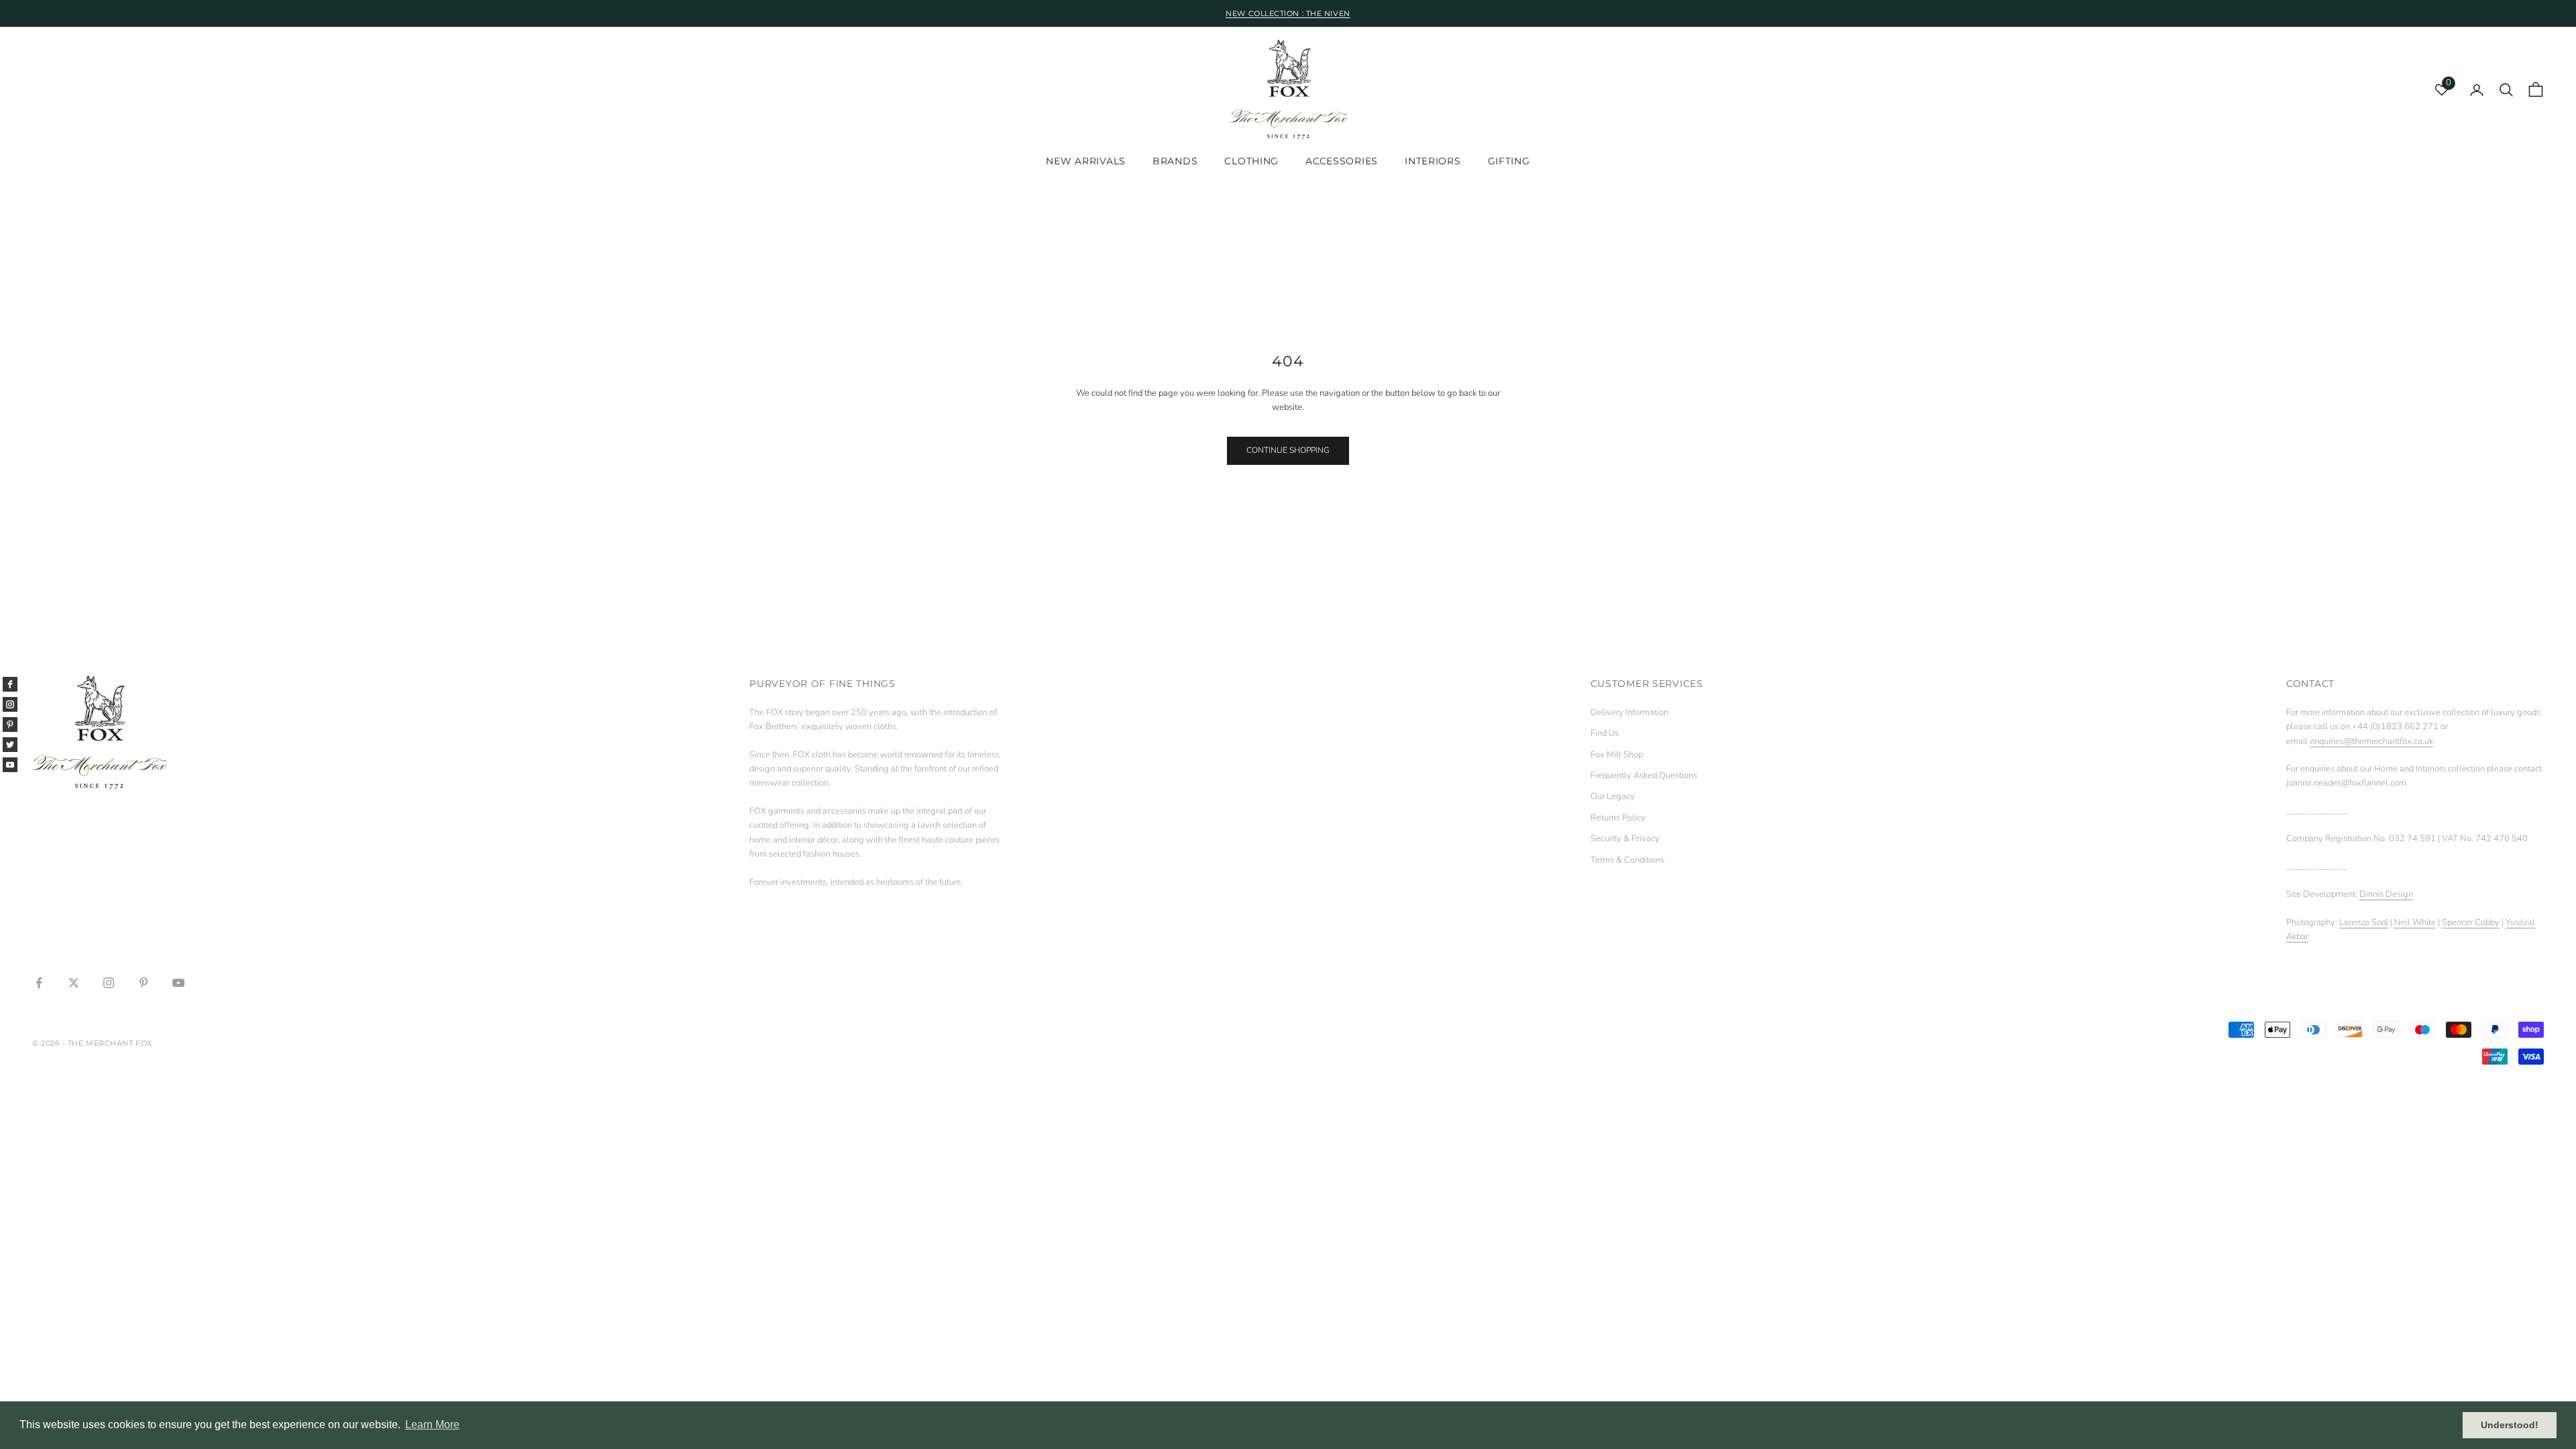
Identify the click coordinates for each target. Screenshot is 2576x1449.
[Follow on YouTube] (178, 983)
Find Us (1605, 733)
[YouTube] (10, 765)
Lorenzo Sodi (2364, 922)
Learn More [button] (432, 1425)
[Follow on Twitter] (74, 983)
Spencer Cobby (2471, 922)
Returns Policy (1618, 818)
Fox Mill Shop (1617, 755)
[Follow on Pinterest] (144, 983)
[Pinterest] (10, 724)
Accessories (1342, 161)
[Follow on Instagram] (109, 983)
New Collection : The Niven (1288, 13)
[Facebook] (10, 684)
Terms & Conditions (1627, 860)
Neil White (2415, 922)
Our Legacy (1613, 796)
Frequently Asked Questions (1644, 775)
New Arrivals (1086, 161)
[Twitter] (10, 745)
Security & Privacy (1625, 839)
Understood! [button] (2510, 1425)
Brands (1175, 161)
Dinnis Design (2386, 894)
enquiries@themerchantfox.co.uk (2371, 741)
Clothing (1251, 161)
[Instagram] (10, 704)
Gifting (1509, 161)
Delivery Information (1629, 712)
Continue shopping (1288, 450)
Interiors (1433, 161)
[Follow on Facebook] (39, 983)
